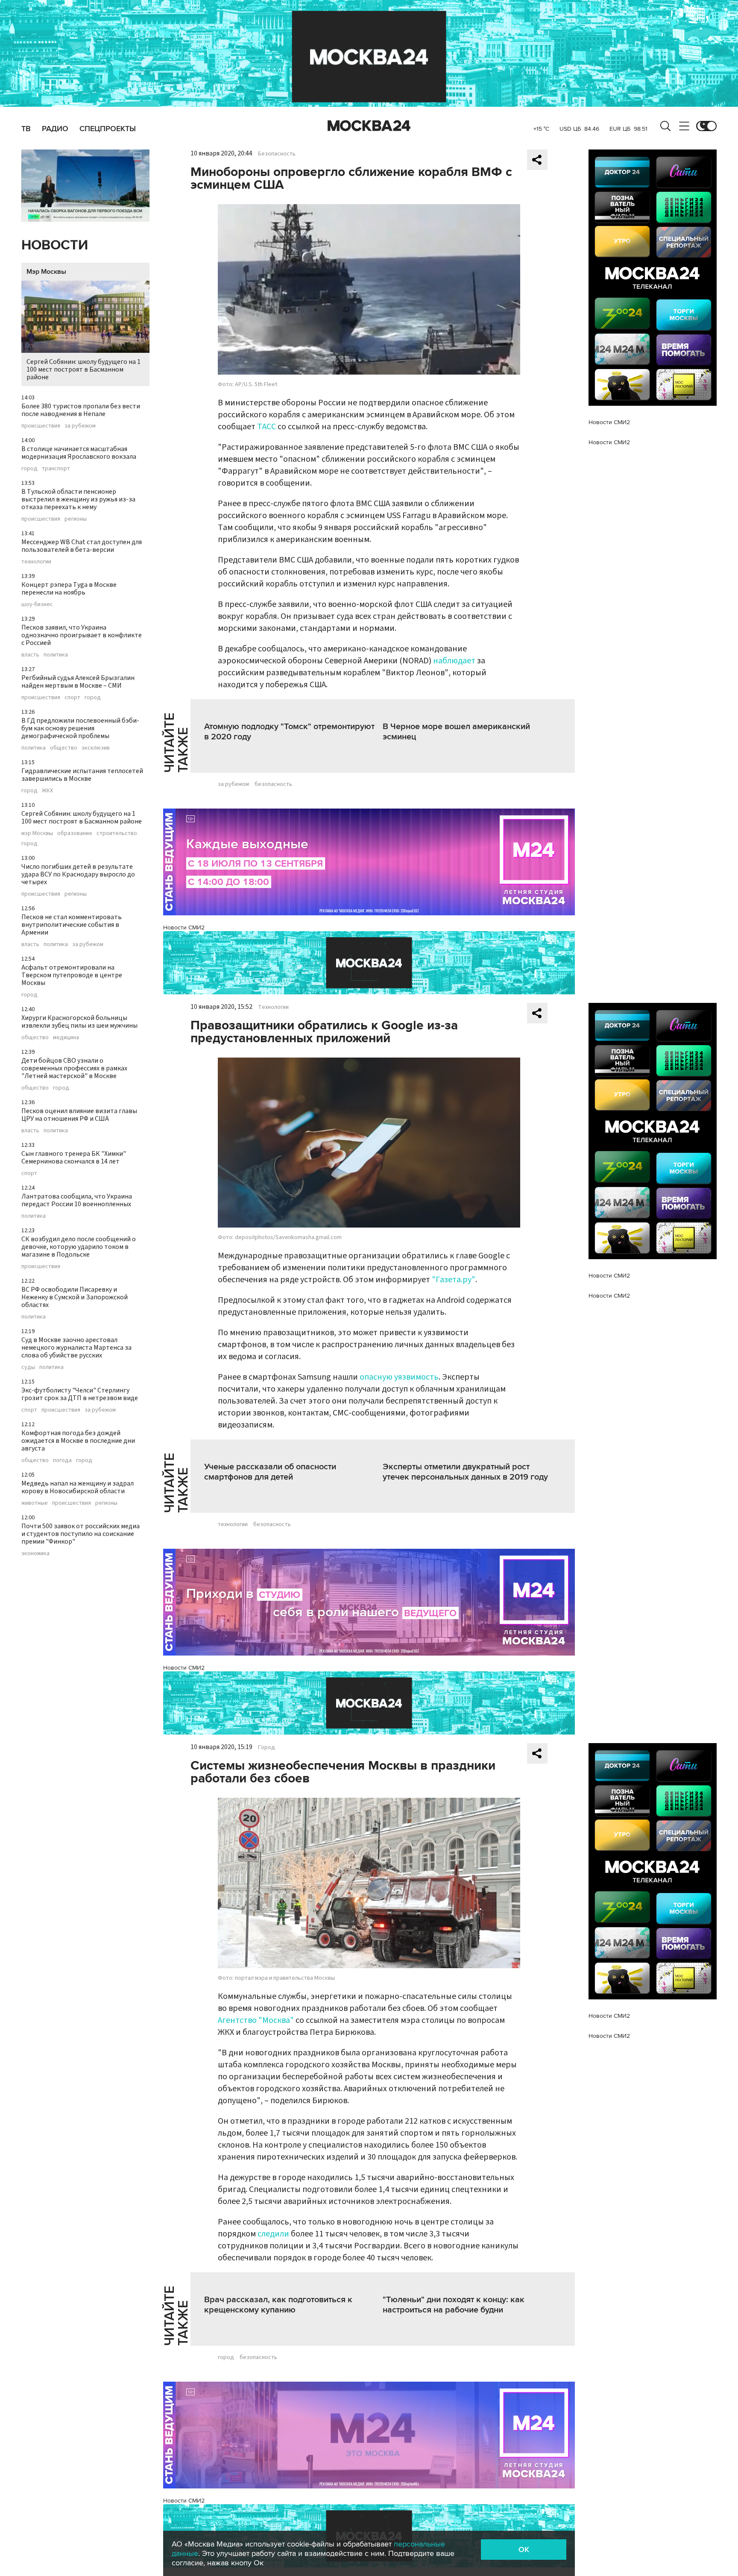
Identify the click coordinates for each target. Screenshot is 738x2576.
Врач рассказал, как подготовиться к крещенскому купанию (278, 2305)
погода (62, 1460)
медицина (66, 1037)
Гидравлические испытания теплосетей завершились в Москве (82, 775)
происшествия (41, 426)
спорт (72, 697)
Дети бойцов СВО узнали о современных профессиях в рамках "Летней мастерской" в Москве (74, 1068)
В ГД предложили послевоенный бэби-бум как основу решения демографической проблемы (80, 728)
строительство (117, 833)
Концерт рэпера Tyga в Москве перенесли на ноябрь (69, 589)
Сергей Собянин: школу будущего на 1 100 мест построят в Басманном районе (83, 369)
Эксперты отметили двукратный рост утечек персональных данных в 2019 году (465, 1472)
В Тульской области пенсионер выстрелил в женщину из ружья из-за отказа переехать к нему (78, 499)
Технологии (273, 1007)
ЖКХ (47, 791)
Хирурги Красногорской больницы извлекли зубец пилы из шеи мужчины (79, 1022)
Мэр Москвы (46, 272)
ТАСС (266, 427)
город (29, 469)
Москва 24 (369, 126)
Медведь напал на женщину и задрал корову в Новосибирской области (78, 1487)
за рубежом (80, 426)
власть (30, 655)
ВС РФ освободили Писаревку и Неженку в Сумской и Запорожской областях (75, 1297)
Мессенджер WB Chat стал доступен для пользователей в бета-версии (82, 546)
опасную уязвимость (399, 1377)
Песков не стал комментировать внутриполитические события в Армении (72, 925)
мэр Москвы (37, 833)
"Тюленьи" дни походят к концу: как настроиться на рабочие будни (454, 2305)
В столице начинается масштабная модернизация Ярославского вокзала (79, 453)
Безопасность (277, 154)
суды (28, 1367)
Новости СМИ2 (184, 928)
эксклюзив (96, 748)
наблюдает (454, 661)
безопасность (273, 784)
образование (75, 833)
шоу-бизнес (37, 604)
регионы (76, 519)
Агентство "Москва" (256, 2020)
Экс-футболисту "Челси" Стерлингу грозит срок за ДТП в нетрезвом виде (80, 1394)
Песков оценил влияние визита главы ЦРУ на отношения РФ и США (79, 1115)
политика (56, 655)
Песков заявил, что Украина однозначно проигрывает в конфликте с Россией (82, 635)
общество (64, 748)
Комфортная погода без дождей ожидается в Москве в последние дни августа (78, 1441)
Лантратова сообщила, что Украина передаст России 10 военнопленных (77, 1200)
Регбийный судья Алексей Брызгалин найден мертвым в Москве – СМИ (78, 682)
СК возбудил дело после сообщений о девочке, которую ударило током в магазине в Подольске (79, 1247)
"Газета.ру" (454, 1280)
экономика (35, 1553)
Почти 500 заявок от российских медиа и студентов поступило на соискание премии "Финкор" (81, 1534)
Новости (55, 245)
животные (35, 1503)
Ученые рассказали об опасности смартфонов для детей (270, 1472)
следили (273, 2234)
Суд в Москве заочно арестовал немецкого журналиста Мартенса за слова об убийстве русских (76, 1348)
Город (266, 1747)
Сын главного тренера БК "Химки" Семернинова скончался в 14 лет (74, 1158)
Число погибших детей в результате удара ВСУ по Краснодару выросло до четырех (78, 874)
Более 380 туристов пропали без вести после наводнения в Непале (81, 410)
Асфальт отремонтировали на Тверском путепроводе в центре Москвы (72, 975)
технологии (36, 562)
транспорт (56, 469)
